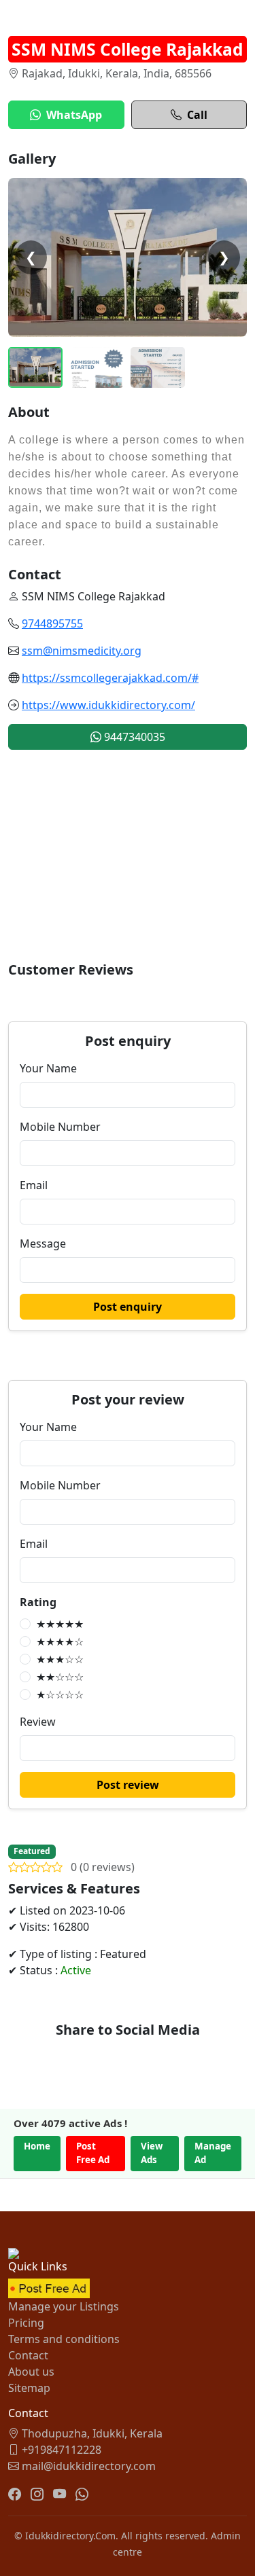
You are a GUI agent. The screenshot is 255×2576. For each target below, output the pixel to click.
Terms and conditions (64, 2339)
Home (37, 2146)
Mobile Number (60, 1127)
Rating (38, 1602)
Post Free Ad (93, 2153)
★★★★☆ (60, 1641)
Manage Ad (213, 2153)
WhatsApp (74, 115)
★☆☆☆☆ (60, 1694)
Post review (128, 1785)
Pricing (26, 2323)
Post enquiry (128, 1307)
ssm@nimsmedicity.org (82, 651)
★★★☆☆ (60, 1659)
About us (31, 2372)
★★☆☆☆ (60, 1677)
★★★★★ (60, 1624)
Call (197, 115)
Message (43, 1244)
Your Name (48, 1068)
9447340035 (133, 737)
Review (38, 1722)
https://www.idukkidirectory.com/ (108, 705)
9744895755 (52, 623)
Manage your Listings (64, 2306)
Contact (28, 2355)
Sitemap (29, 2388)
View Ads (152, 2153)
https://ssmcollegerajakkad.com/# (110, 678)
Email (34, 1185)
